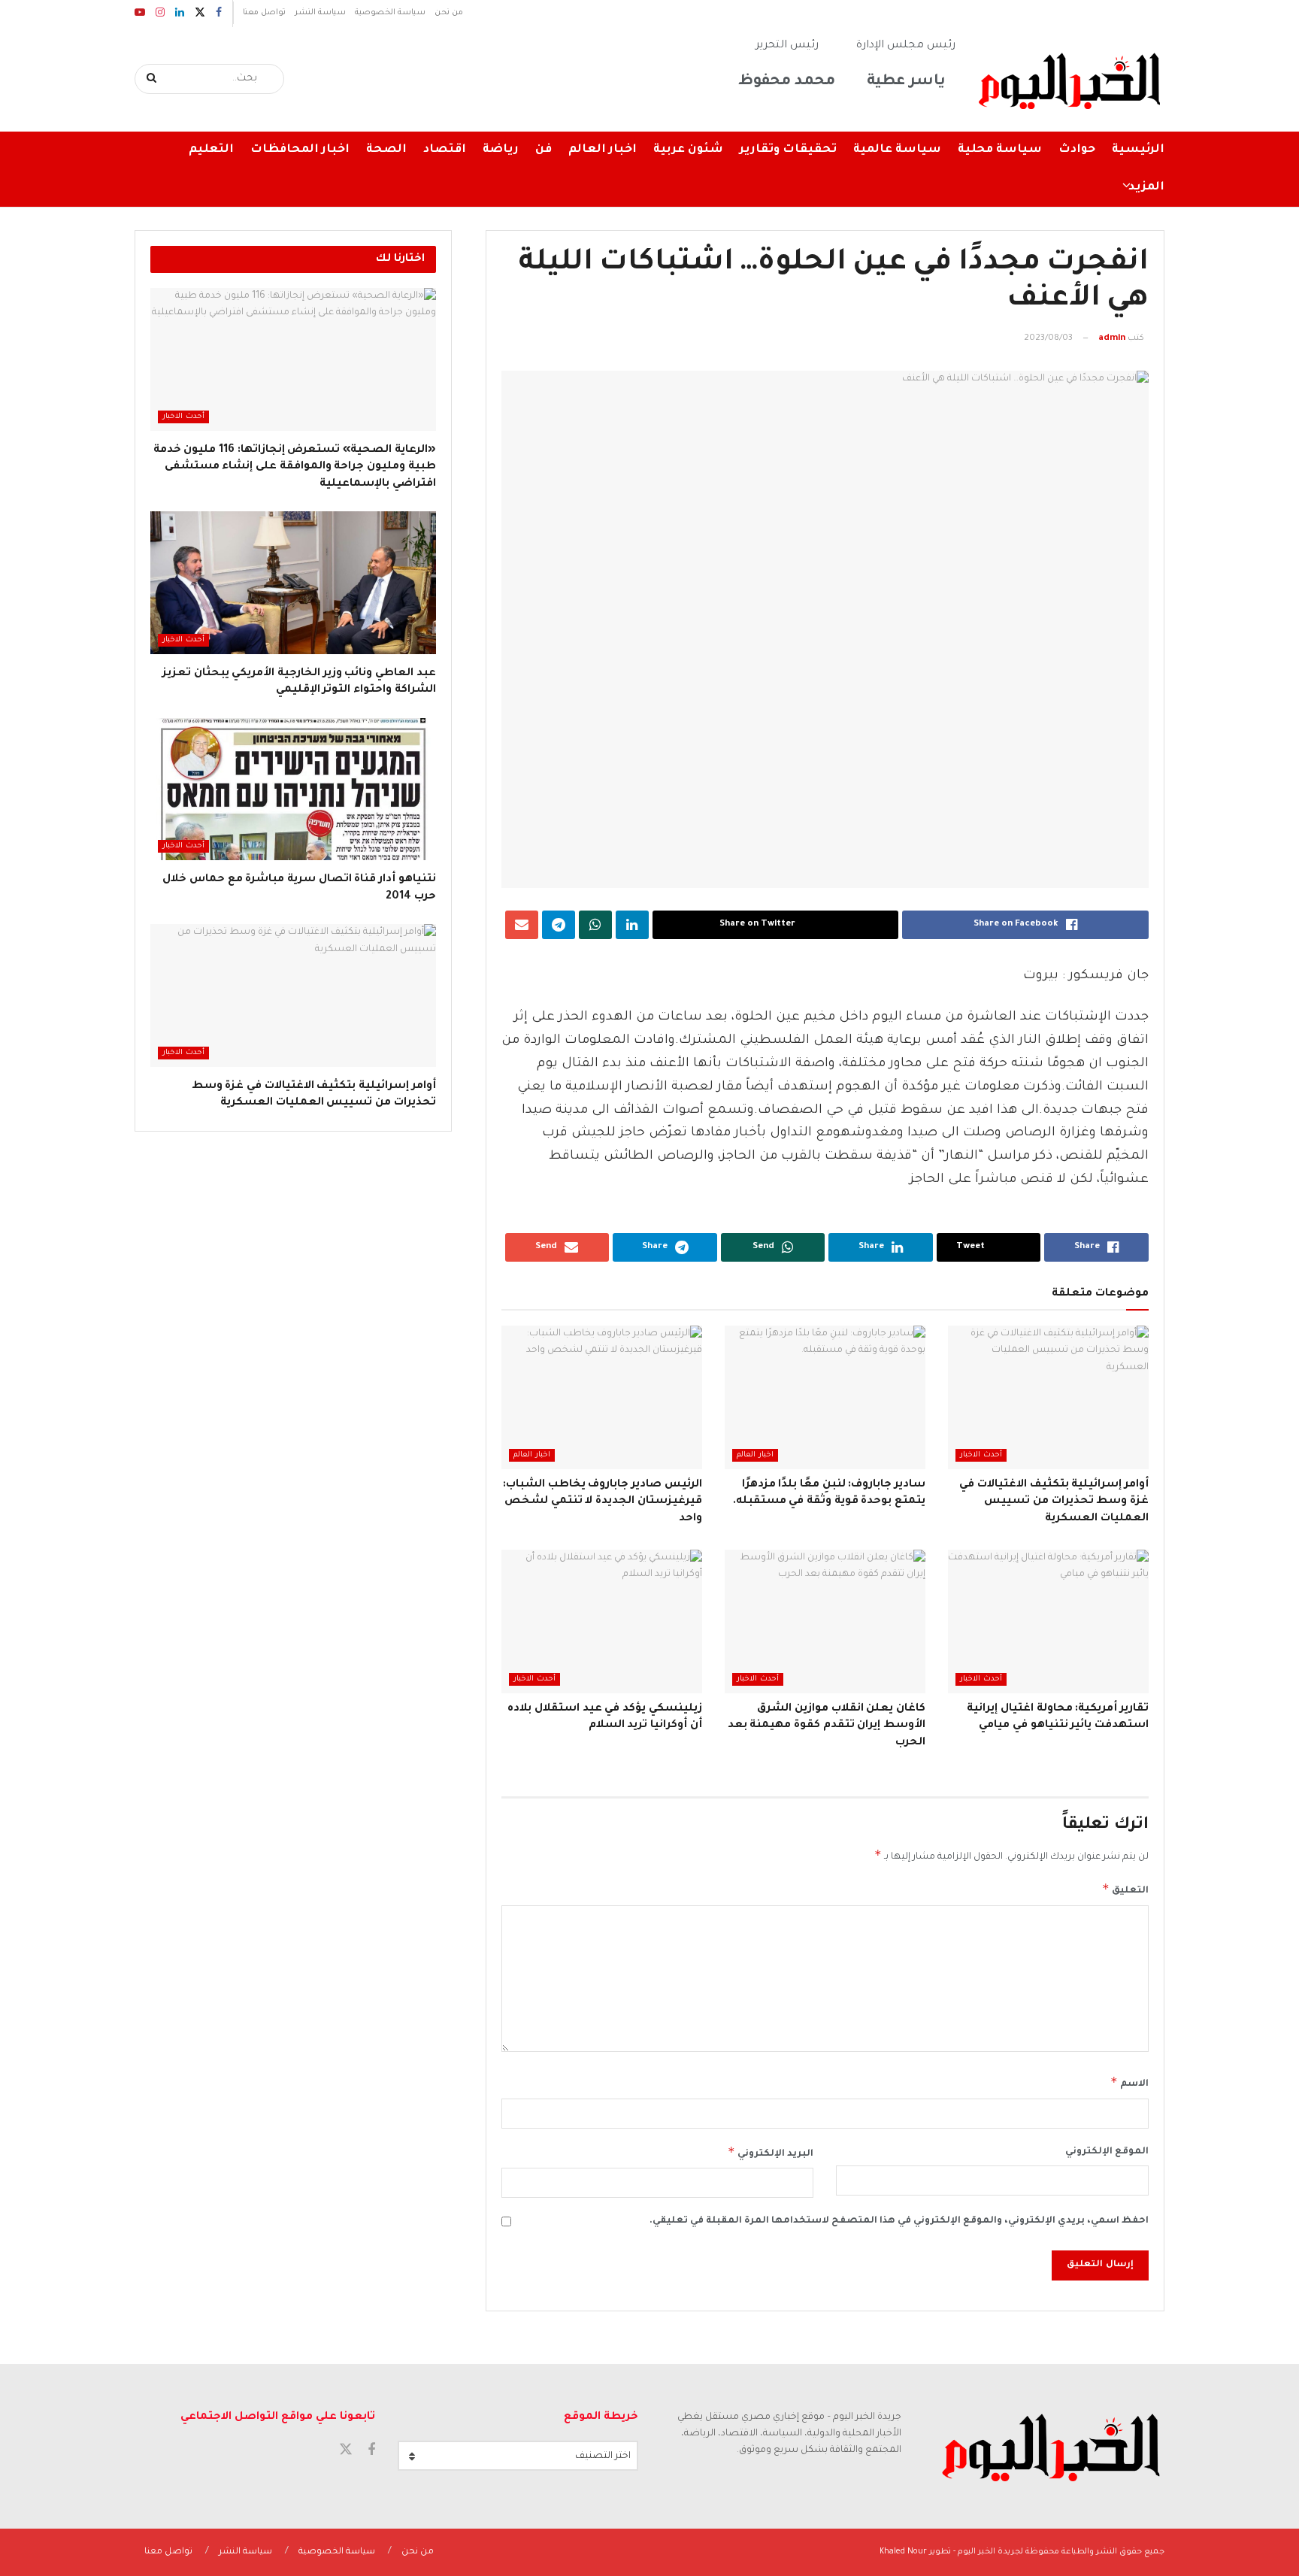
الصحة (386, 150)
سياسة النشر (320, 13)
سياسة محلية (1000, 150)
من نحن (449, 13)
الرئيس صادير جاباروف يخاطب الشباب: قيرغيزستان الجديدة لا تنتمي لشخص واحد (603, 1502)
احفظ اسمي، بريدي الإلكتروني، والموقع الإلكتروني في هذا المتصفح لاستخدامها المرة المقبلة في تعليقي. (899, 2221)
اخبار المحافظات (300, 150)
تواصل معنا (264, 13)
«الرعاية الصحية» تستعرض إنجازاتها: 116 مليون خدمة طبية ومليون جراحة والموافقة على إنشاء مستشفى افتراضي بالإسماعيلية (295, 467)
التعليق (1125, 1889)
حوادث (1077, 150)
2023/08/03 (1048, 339)
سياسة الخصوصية (390, 13)
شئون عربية (688, 150)
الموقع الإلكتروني (1107, 2152)
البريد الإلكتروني (771, 2152)
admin (1112, 339)
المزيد (1146, 188)
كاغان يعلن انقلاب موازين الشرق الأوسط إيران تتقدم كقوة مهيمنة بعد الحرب (827, 1726)
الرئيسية (1138, 150)
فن (544, 150)
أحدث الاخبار (981, 1455)
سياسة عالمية (897, 150)
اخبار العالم (603, 150)
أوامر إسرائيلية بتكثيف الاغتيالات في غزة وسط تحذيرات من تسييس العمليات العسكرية (1054, 1502)
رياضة (501, 150)
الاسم (1129, 2082)
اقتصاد (445, 150)
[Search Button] (152, 79)
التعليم (211, 150)
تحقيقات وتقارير (788, 150)
